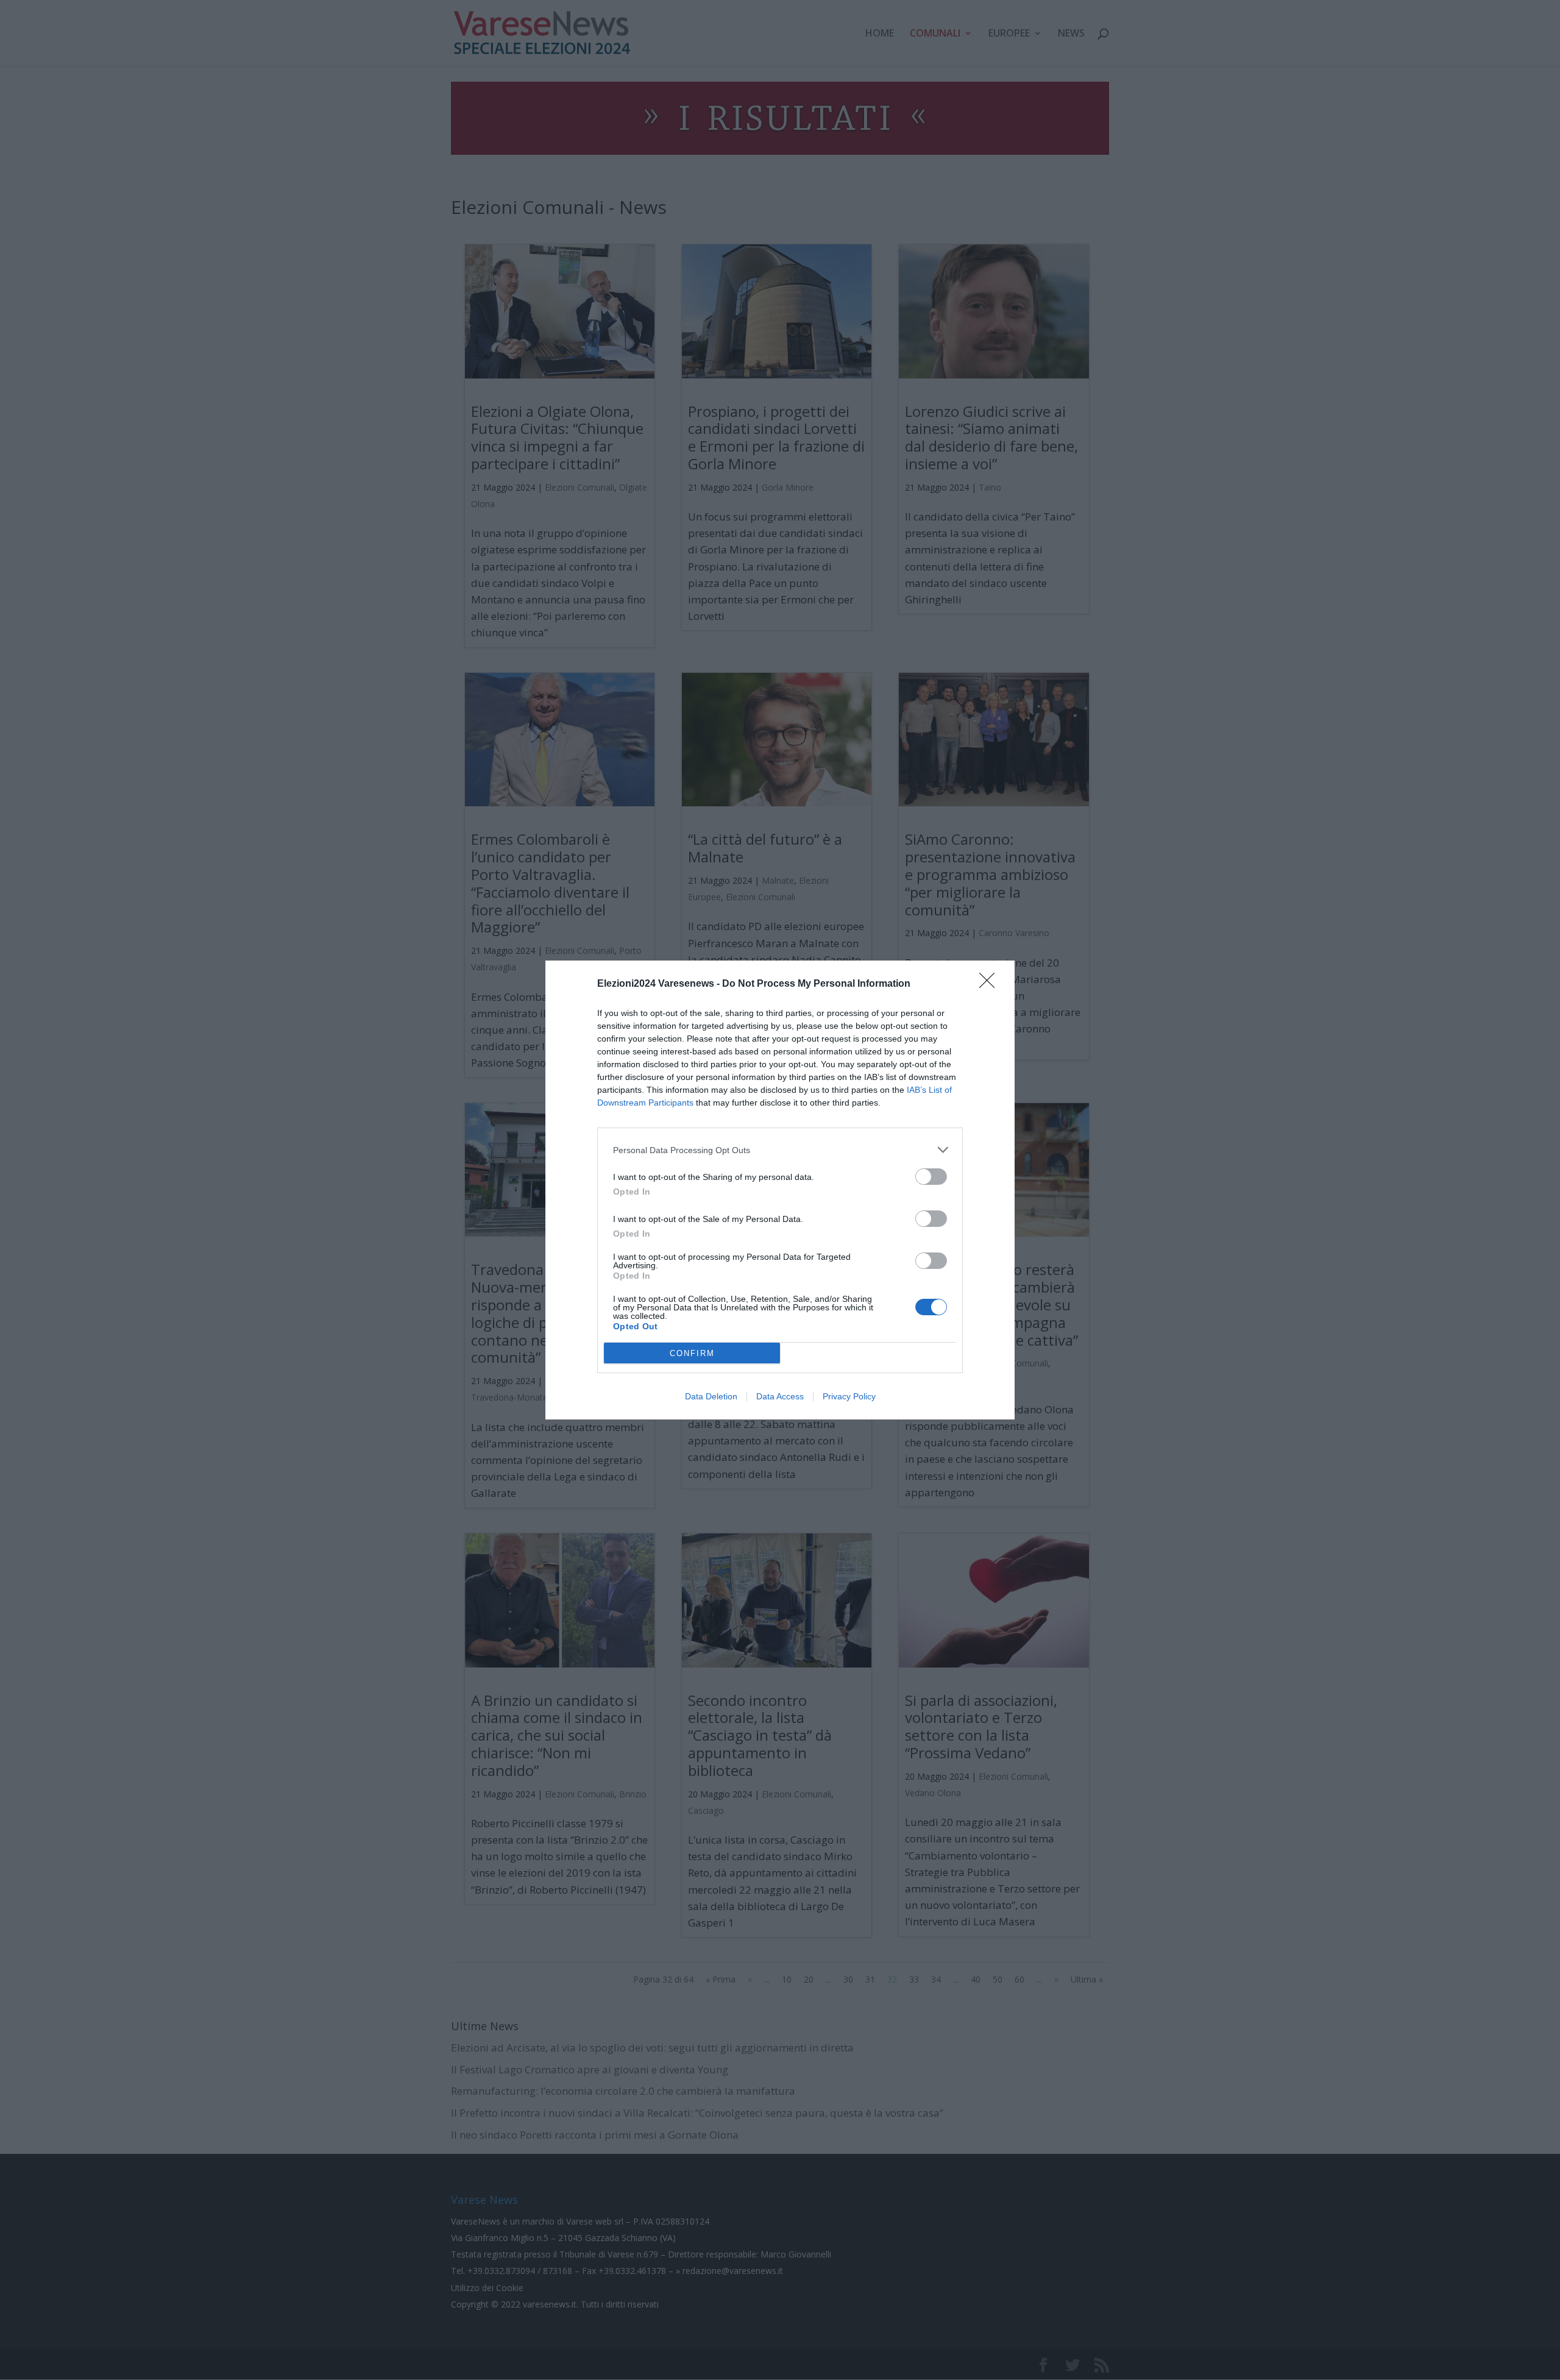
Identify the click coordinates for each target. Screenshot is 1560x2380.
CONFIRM (692, 1353)
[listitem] (780, 1150)
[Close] (991, 984)
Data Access (780, 1396)
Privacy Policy (849, 1396)
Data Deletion (711, 1396)
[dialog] (780, 1190)
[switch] (931, 1177)
